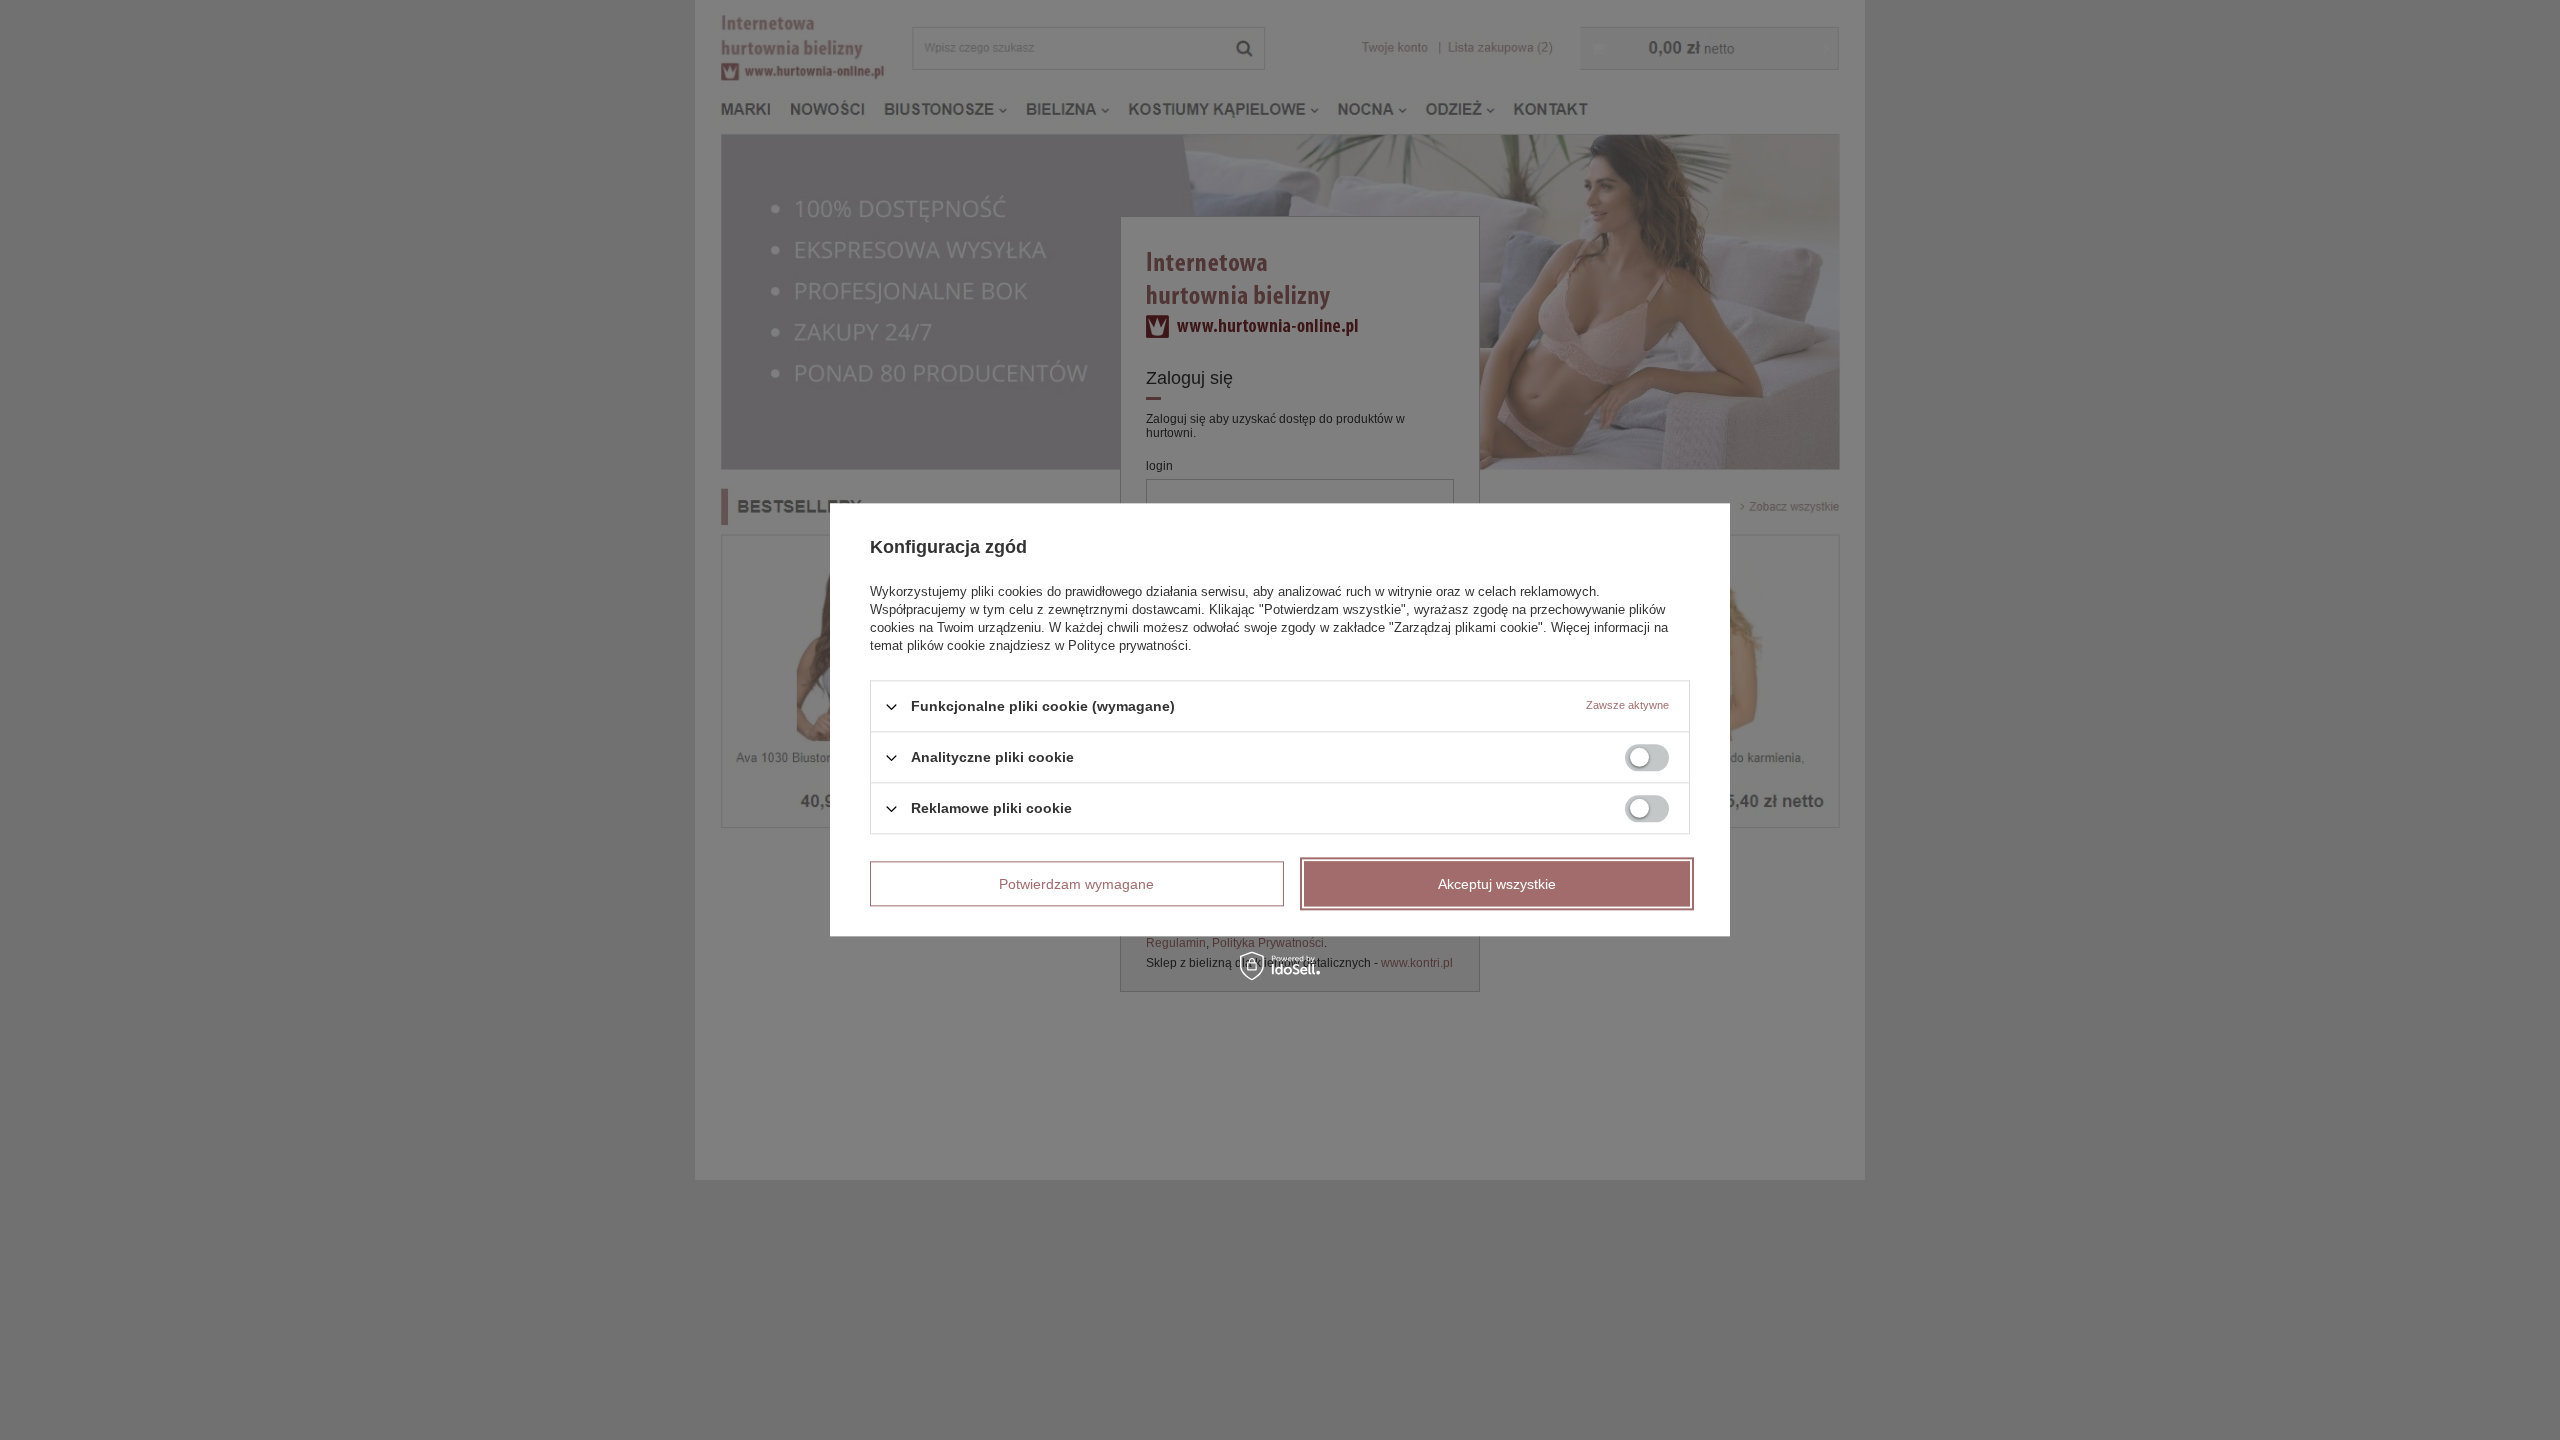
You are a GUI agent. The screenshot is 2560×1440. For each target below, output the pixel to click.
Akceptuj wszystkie (1497, 884)
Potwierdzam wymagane (1076, 884)
